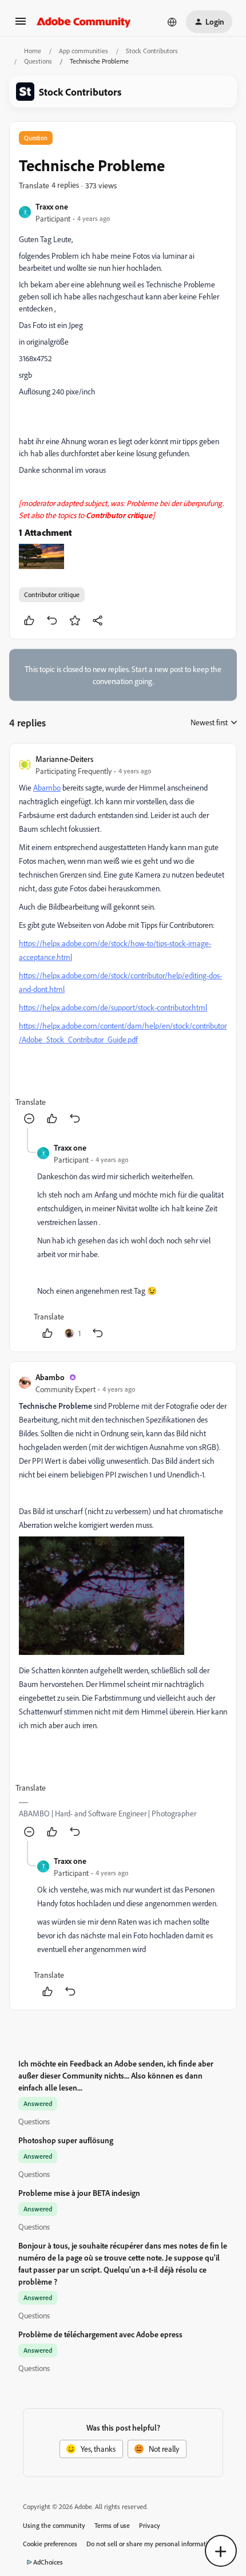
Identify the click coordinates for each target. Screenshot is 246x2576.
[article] (123, 940)
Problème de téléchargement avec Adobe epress (100, 2334)
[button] (21, 25)
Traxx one (52, 206)
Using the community (54, 2525)
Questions (38, 61)
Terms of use (112, 2525)
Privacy (150, 2525)
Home (33, 51)
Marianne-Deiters (64, 759)
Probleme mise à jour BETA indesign (79, 2193)
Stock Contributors (152, 51)
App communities (84, 51)
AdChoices (48, 2562)
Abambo (50, 1377)
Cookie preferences (50, 2544)
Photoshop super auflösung (66, 2140)
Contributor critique (52, 594)
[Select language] (172, 22)
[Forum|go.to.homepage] (84, 22)
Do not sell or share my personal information (151, 2544)
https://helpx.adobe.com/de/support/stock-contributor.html (113, 1007)
